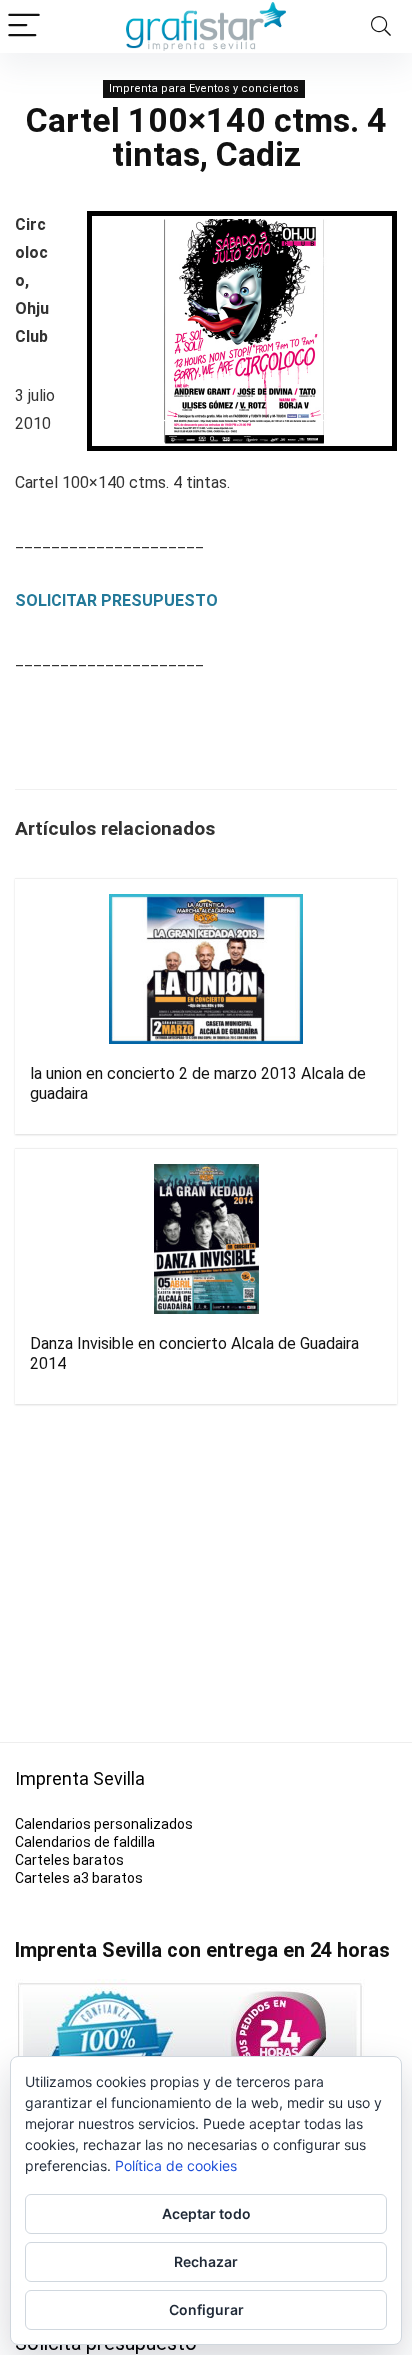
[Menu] (24, 26)
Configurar (206, 2309)
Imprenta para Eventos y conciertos (204, 88)
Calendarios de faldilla (85, 1842)
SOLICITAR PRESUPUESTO (116, 600)
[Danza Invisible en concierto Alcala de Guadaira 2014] (206, 1239)
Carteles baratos (69, 1860)
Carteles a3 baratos (79, 1878)
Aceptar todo (206, 2213)
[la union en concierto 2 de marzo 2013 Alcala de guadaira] (206, 969)
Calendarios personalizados (104, 1824)
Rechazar (206, 2261)
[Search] (381, 26)
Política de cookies (176, 2165)
